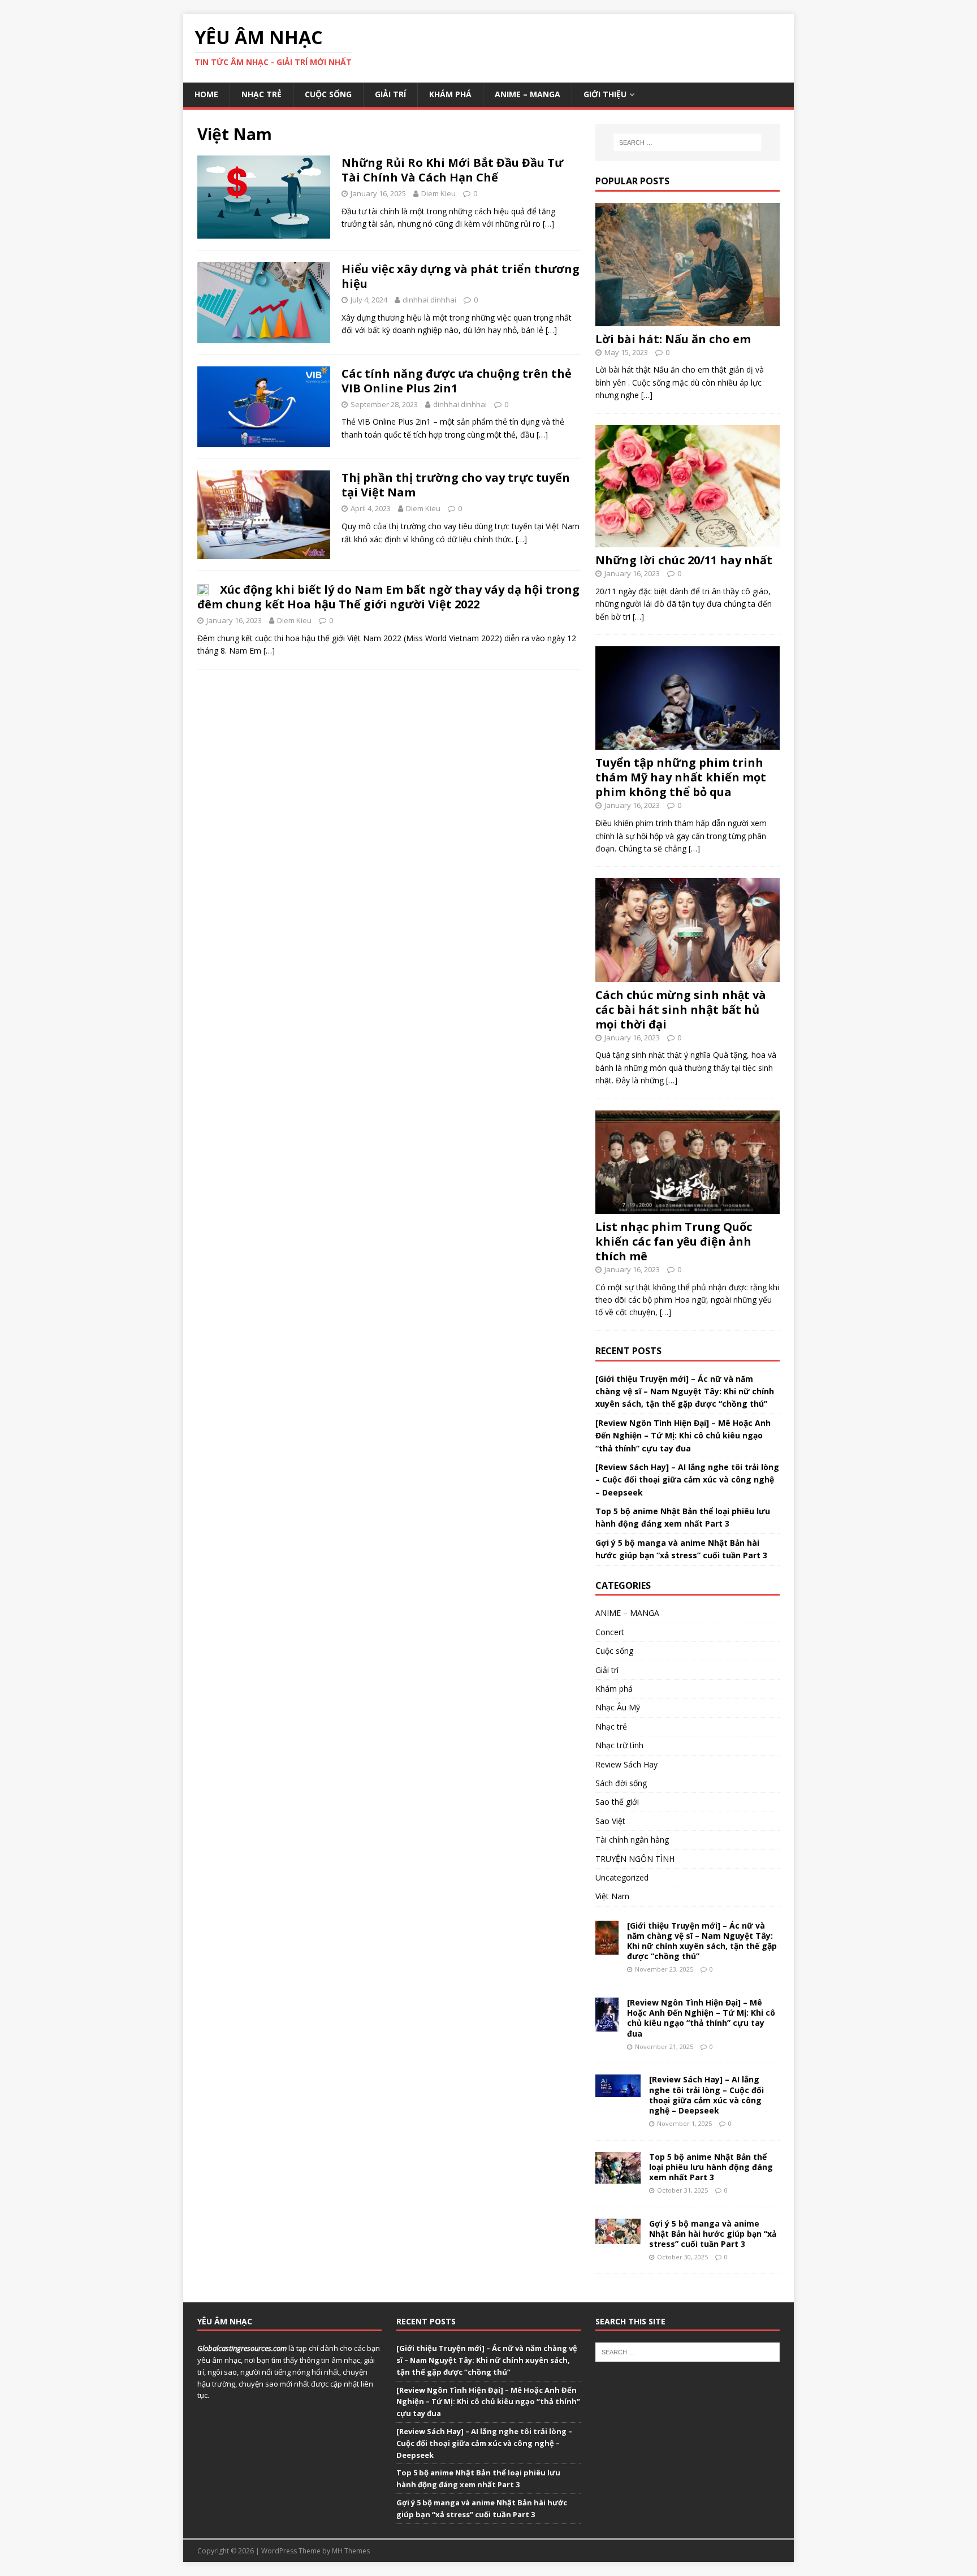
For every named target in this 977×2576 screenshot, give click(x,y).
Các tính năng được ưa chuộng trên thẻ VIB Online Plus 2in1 (457, 381)
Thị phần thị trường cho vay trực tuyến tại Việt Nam (456, 485)
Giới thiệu (605, 94)
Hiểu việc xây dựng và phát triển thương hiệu (461, 276)
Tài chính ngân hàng (632, 1840)
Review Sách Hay (626, 1764)
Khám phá (450, 94)
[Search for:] (688, 142)
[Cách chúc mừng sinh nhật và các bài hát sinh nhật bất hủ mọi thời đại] (688, 975)
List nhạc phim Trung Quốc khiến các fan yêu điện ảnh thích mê (674, 1241)
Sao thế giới (617, 1802)
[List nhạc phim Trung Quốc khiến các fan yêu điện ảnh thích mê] (688, 1207)
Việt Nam (612, 1896)
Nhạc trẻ (261, 94)
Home (206, 94)
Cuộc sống (328, 94)
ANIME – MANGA (528, 94)
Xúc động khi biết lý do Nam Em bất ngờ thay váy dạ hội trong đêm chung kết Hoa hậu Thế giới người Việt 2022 (388, 597)
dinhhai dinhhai (429, 300)
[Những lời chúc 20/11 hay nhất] (688, 541)
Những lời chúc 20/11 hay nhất (684, 560)
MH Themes (351, 2551)
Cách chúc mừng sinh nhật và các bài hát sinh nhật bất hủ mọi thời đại (681, 1010)
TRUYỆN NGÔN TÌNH (635, 1859)
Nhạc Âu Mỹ (618, 1707)
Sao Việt (610, 1821)
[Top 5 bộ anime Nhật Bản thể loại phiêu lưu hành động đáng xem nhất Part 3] (618, 2177)
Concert (610, 1632)
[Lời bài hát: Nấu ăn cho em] (688, 319)
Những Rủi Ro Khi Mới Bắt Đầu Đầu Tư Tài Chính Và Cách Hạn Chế (452, 170)
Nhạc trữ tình (619, 1745)
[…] (548, 224)
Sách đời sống (621, 1783)
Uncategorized (622, 1877)
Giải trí (390, 94)
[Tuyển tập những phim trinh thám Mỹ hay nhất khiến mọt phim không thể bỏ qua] (688, 743)
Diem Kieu (438, 193)
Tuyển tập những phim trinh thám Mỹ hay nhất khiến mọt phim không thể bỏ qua (681, 777)
